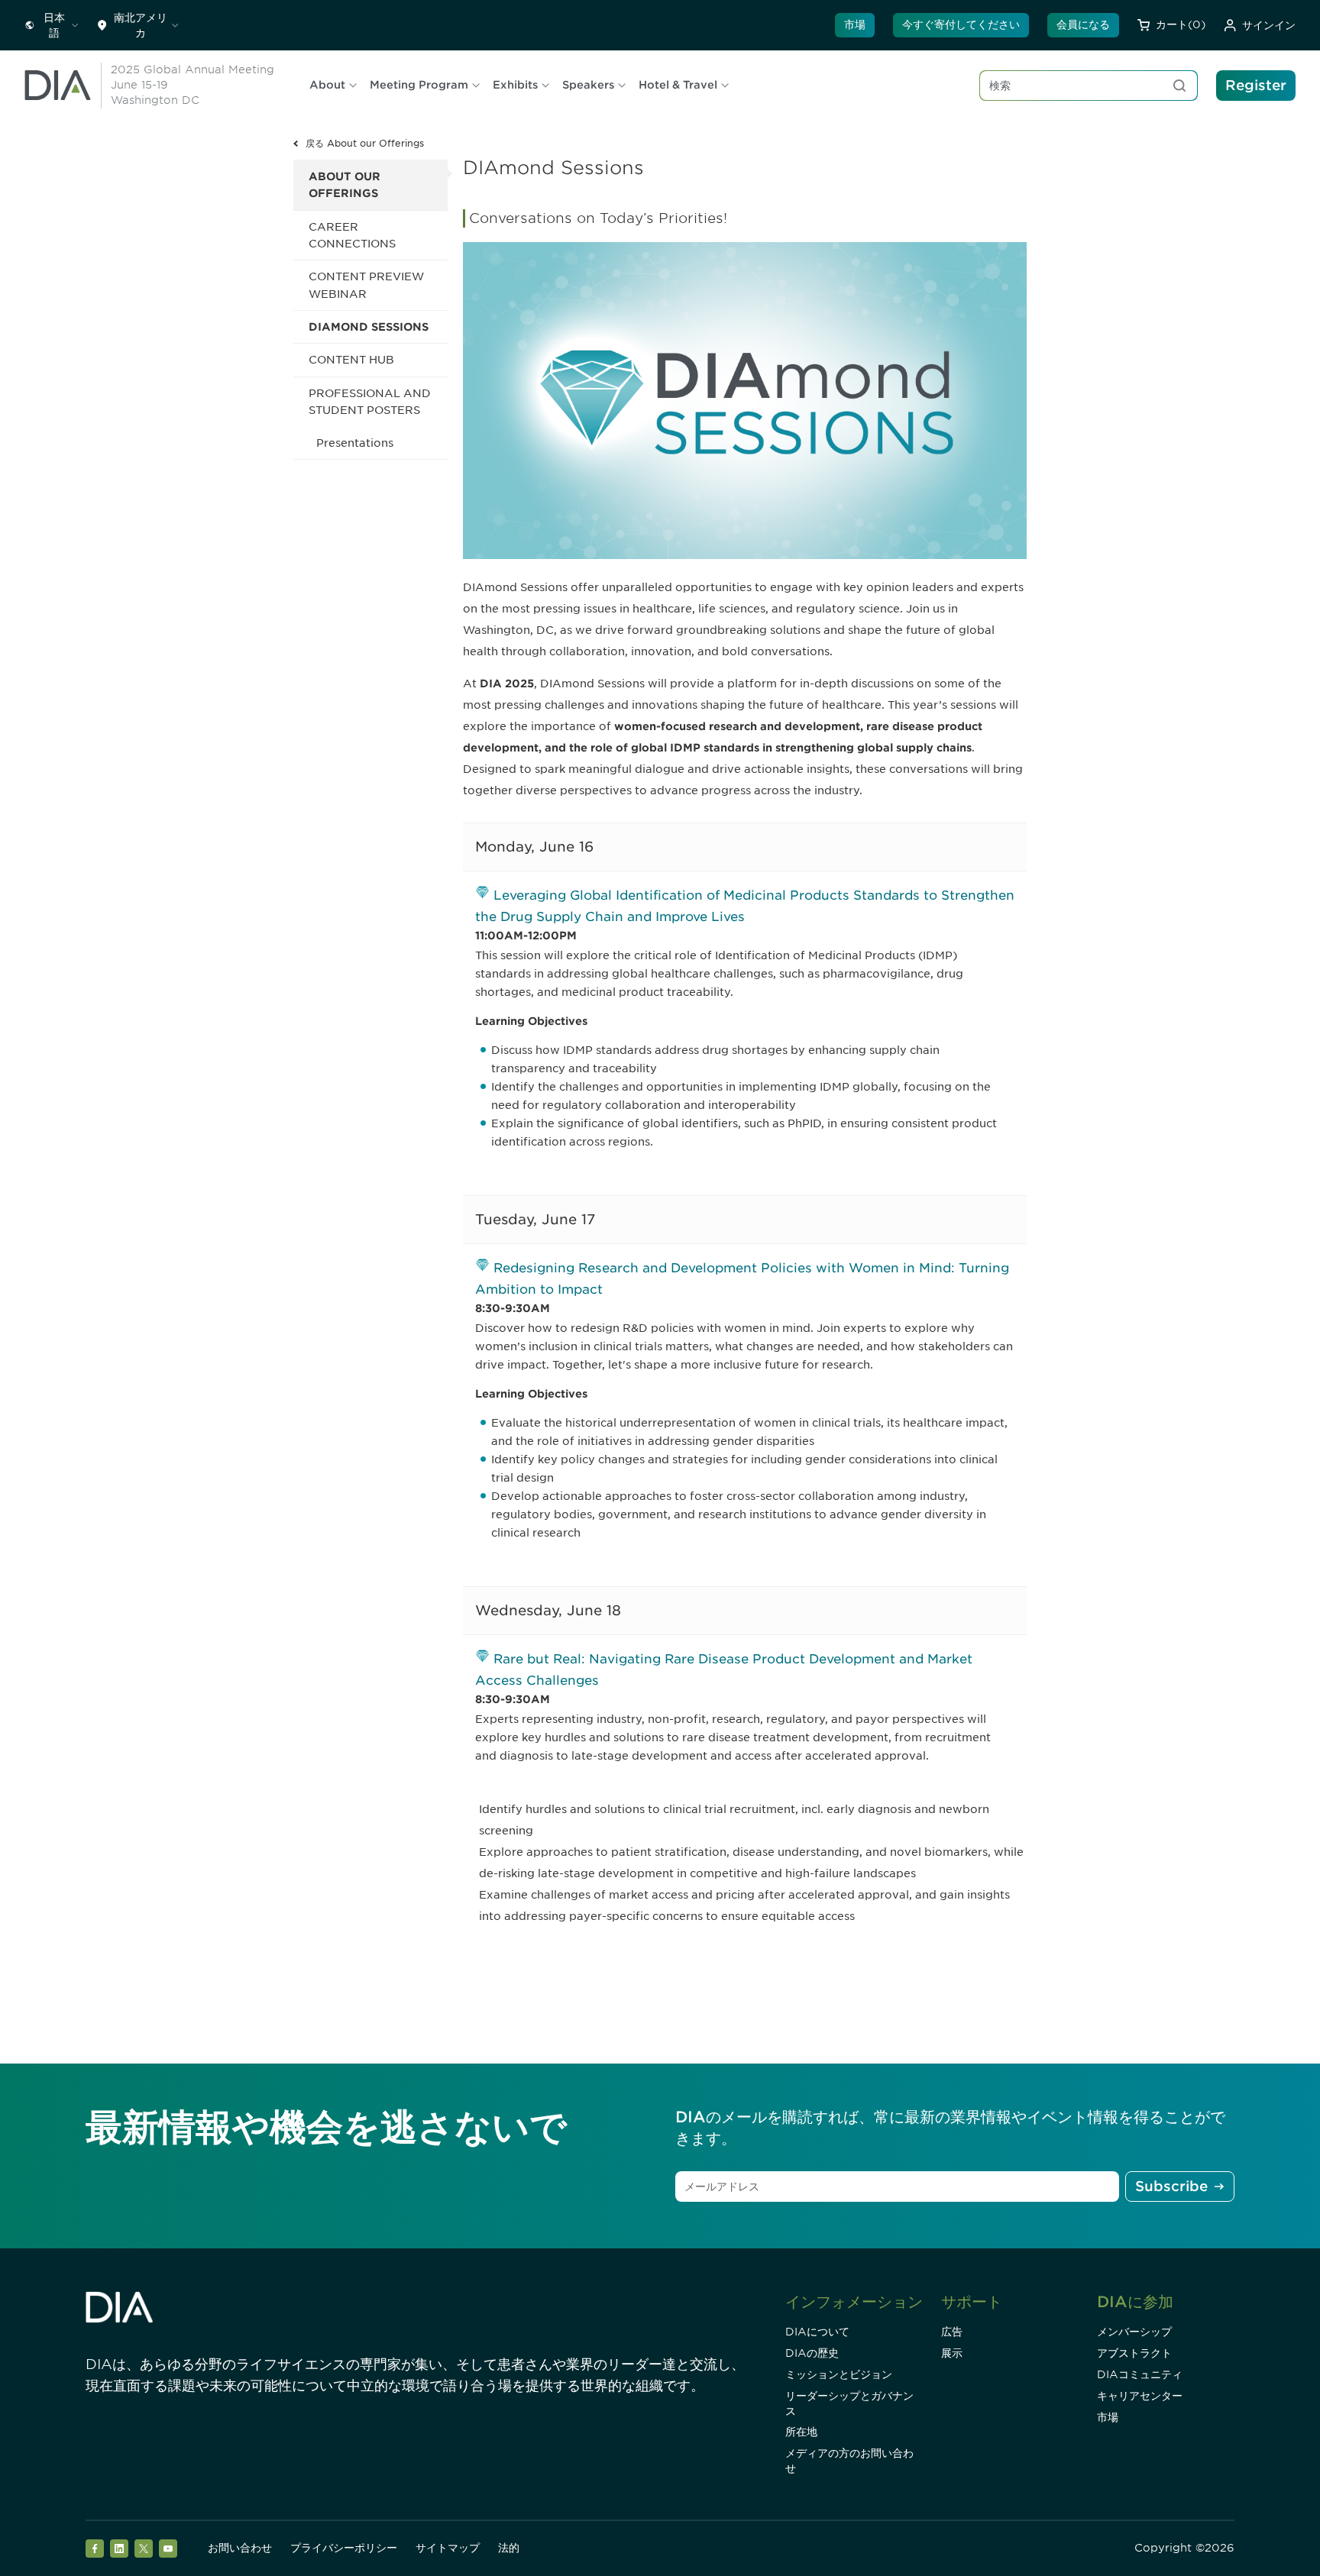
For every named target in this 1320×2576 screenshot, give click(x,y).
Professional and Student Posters (370, 402)
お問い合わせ (240, 2548)
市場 (855, 24)
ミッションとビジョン (839, 2374)
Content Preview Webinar (366, 285)
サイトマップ (448, 2548)
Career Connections (352, 235)
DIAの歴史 (812, 2353)
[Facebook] (95, 2549)
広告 (952, 2332)
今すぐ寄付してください (961, 24)
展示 (952, 2353)
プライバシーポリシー (344, 2548)
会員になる (1083, 24)
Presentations (355, 443)
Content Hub (351, 360)
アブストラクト (1134, 2353)
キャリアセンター (1140, 2396)
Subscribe (1171, 2186)
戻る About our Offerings (365, 143)
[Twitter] (144, 2549)
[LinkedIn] (119, 2549)
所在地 (801, 2432)
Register (1256, 85)
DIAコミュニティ (1140, 2374)
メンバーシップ (1134, 2332)
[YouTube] (168, 2549)
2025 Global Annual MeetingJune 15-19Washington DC (192, 85)
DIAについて (817, 2332)
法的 (509, 2548)
